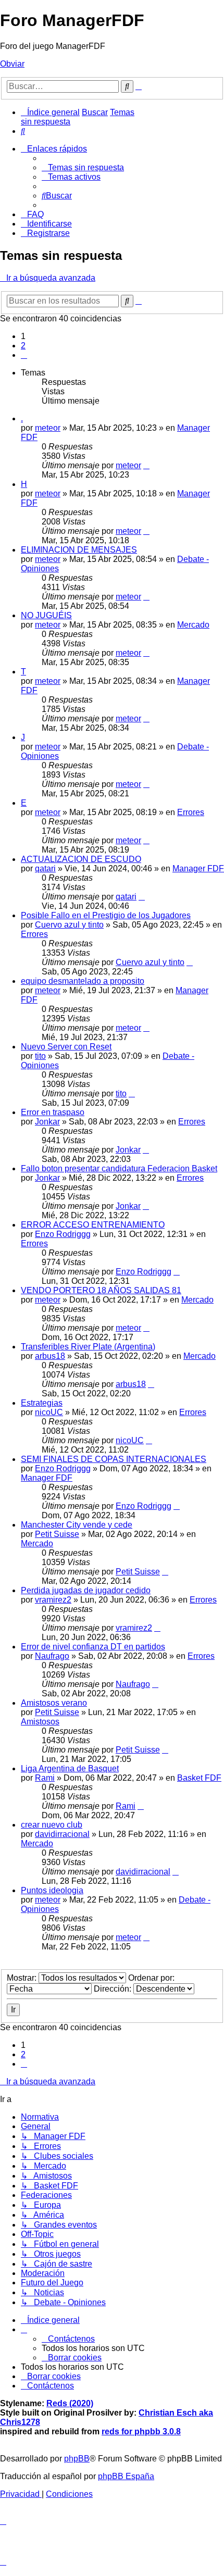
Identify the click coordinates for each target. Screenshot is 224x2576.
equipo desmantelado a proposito (83, 981)
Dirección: (114, 1989)
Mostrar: (23, 1978)
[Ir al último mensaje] (146, 465)
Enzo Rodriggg (63, 1234)
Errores (191, 812)
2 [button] (23, 346)
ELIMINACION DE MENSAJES (79, 550)
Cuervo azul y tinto (69, 925)
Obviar (12, 64)
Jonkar (47, 1122)
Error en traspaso (53, 1112)
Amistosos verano (54, 1703)
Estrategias (42, 1403)
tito (40, 1056)
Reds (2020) (70, 2403)
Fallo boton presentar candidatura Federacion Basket (119, 1168)
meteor (48, 428)
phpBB (77, 2459)
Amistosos (40, 1722)
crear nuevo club (52, 1825)
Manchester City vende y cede (77, 1525)
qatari (45, 868)
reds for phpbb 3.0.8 (141, 2431)
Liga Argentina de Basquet (70, 1768)
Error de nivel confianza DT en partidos (93, 1647)
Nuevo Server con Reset (66, 1047)
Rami (45, 1778)
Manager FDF (198, 868)
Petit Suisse (57, 1534)
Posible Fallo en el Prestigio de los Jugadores (106, 915)
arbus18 (50, 1356)
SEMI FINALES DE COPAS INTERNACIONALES (114, 1459)
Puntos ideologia (52, 1890)
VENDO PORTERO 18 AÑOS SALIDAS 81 (101, 1290)
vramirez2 (53, 1600)
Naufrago (52, 1656)
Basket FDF (199, 1778)
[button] (24, 355)
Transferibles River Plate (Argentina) (88, 1347)
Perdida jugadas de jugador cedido (86, 1590)
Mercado (193, 625)
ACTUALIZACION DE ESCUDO (81, 859)
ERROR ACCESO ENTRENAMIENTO (93, 1225)
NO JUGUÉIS (46, 615)
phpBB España (126, 2476)
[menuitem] (23, 131)
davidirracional (62, 1834)
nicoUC (49, 1412)
